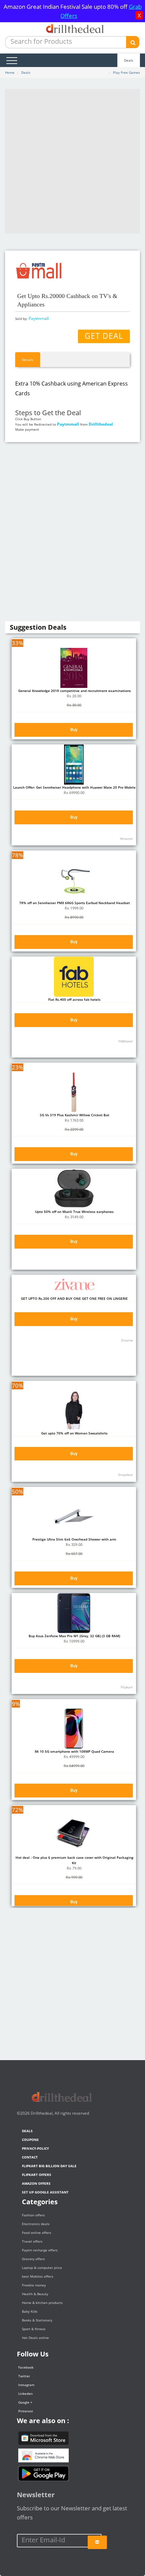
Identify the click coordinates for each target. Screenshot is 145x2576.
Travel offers (32, 2241)
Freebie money (34, 2285)
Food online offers (37, 2233)
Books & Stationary (37, 2320)
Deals (129, 60)
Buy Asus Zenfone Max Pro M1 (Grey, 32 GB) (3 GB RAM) (74, 1636)
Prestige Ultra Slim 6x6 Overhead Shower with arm (74, 1539)
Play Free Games (126, 72)
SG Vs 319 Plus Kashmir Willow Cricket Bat (74, 1115)
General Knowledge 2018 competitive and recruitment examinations (74, 691)
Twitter (24, 2376)
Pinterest (26, 2411)
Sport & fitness (34, 2329)
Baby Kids (30, 2311)
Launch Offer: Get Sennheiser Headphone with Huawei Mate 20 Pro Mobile (74, 787)
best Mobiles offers (38, 2276)
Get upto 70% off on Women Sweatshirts (74, 1433)
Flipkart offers (37, 2175)
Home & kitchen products (42, 2303)
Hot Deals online (35, 2338)
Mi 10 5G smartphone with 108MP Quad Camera (74, 1751)
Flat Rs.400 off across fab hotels (74, 999)
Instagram (26, 2385)
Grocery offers (33, 2259)
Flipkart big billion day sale (49, 2166)
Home (10, 72)
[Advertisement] (72, 161)
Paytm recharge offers (40, 2250)
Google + (25, 2402)
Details (28, 360)
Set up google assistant (45, 2192)
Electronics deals (36, 2224)
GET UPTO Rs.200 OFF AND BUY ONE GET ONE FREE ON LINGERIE (74, 1298)
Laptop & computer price (42, 2268)
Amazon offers (36, 2183)
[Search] (133, 42)
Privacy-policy (35, 2148)
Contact (30, 2157)
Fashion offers (33, 2215)
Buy (74, 730)
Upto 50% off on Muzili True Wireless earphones (74, 1212)
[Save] (97, 2542)
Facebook (26, 2367)
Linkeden (25, 2393)
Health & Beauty (35, 2294)
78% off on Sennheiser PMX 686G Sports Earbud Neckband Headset (74, 903)
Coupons (30, 2140)
